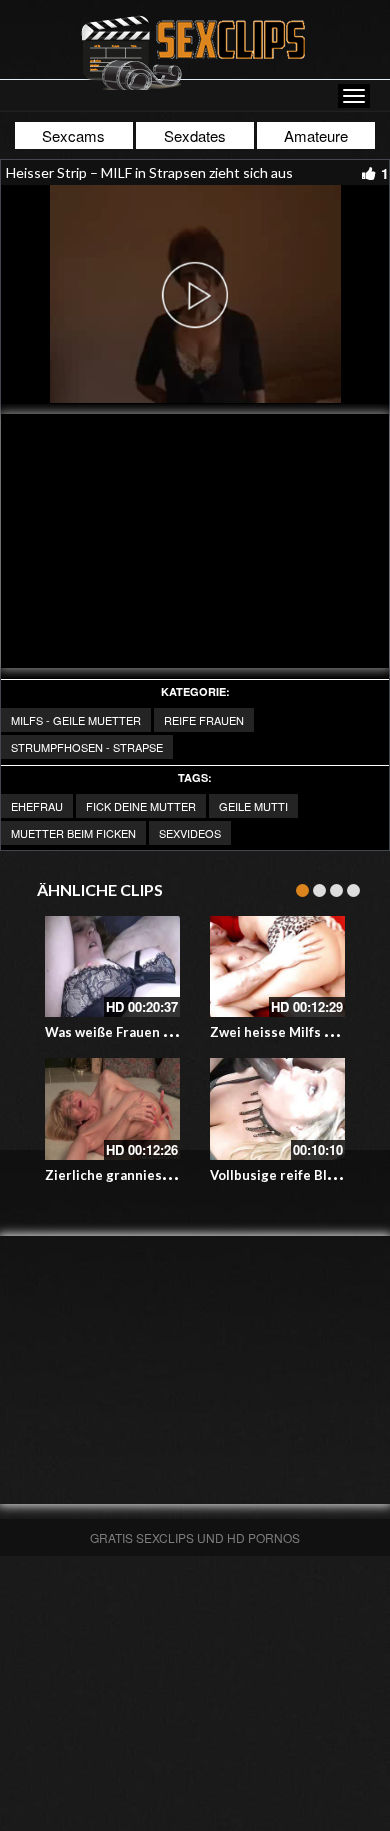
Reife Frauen (204, 720)
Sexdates (195, 135)
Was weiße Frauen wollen (125, 1032)
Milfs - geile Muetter (76, 720)
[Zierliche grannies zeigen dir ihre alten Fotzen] (112, 1108)
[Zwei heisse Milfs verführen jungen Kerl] (277, 966)
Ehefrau (37, 806)
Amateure (316, 135)
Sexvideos (190, 833)
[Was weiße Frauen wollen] (112, 966)
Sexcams (73, 135)
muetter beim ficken (73, 833)
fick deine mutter (141, 806)
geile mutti (253, 806)
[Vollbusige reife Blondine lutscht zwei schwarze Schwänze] (277, 1108)
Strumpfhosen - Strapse (87, 747)
